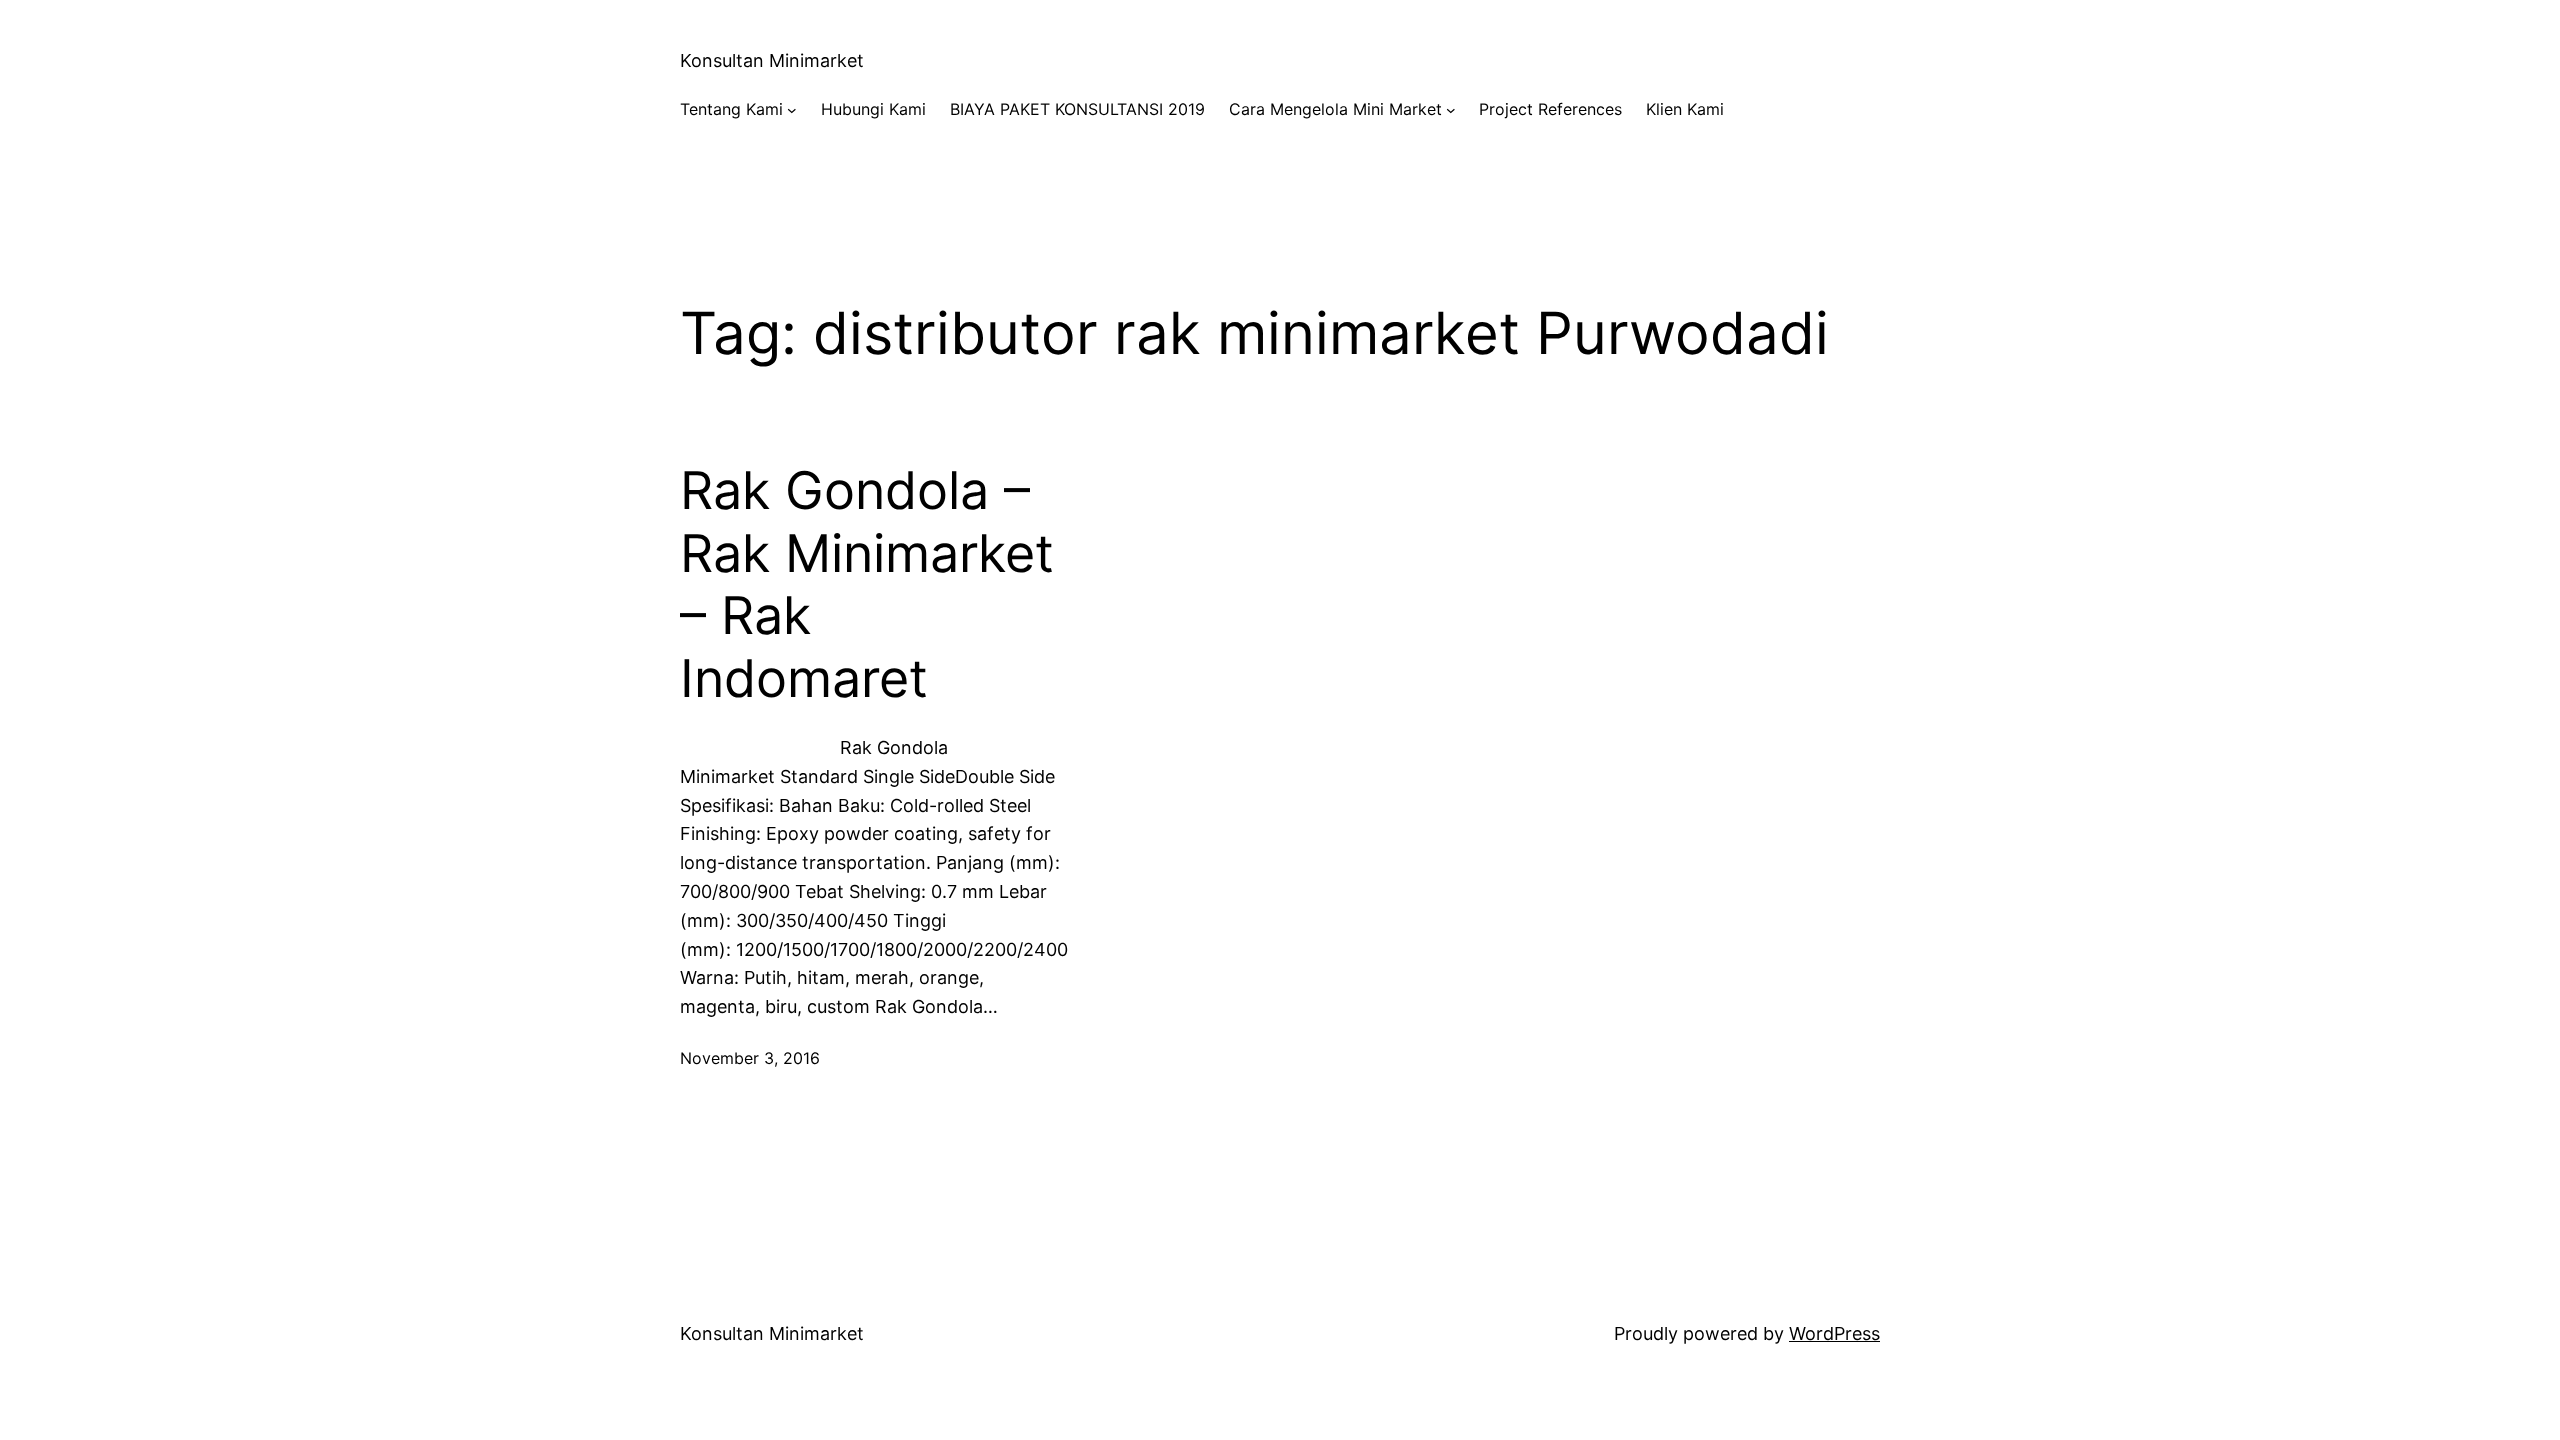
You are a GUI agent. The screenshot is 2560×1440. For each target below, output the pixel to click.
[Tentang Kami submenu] (792, 110)
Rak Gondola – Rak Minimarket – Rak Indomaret (867, 584)
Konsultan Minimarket (772, 60)
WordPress (1834, 1333)
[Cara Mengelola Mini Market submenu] (1451, 110)
